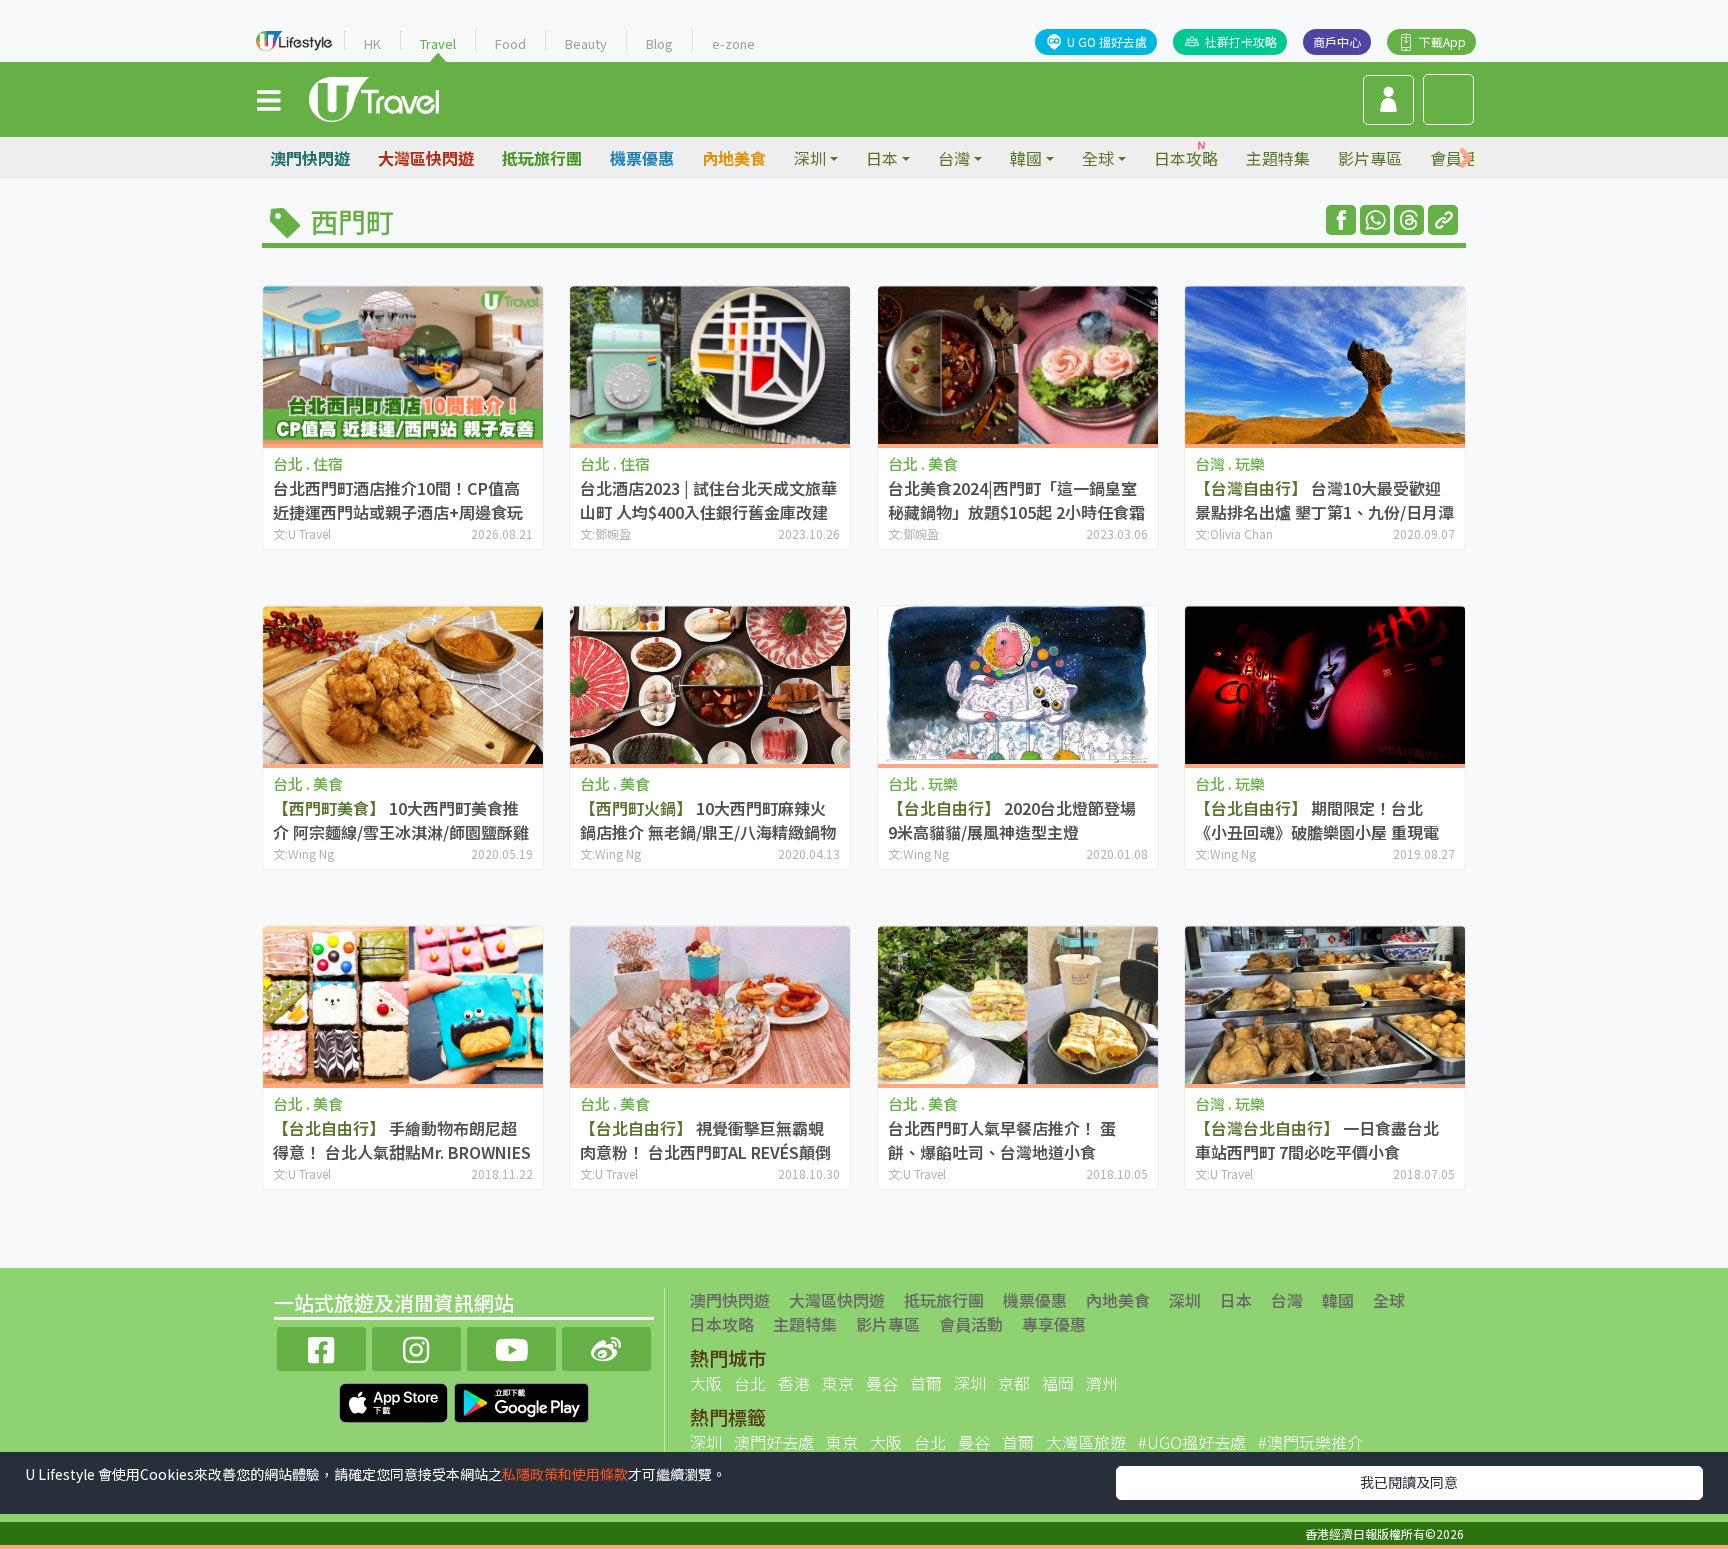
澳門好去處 (774, 1442)
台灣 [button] (954, 158)
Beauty (586, 43)
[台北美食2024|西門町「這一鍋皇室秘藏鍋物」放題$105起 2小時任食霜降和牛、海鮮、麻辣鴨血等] (1018, 364)
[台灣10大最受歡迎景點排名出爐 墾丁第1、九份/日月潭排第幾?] (1325, 364)
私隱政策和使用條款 (565, 1474)
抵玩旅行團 (542, 158)
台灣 (1287, 1300)
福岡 (1058, 1383)
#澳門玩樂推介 (1310, 1442)
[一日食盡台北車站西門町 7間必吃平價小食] (1325, 1004)
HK (372, 43)
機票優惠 (642, 158)
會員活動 (971, 1324)
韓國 (1338, 1300)
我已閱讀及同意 (1409, 1482)
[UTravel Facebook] (321, 1346)
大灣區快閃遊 (426, 158)
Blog (659, 43)
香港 (794, 1383)
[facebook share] (1341, 220)
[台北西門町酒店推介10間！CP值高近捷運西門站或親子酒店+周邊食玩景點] (403, 364)
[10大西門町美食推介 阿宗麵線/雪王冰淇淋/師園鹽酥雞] (403, 684)
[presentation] (1466, 158)
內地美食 (734, 158)
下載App (1442, 41)
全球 (1389, 1300)
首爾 (926, 1383)
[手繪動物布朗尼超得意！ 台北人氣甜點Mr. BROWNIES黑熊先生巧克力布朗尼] (403, 1004)
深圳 (1185, 1300)
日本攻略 (1186, 158)
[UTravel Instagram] (416, 1346)
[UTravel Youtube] (511, 1346)
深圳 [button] (810, 158)
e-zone (733, 43)
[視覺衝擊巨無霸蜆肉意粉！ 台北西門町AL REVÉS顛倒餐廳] (710, 1004)
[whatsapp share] (1375, 220)
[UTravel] (374, 97)
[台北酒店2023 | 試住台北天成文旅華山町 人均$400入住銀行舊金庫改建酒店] (710, 364)
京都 (1014, 1383)
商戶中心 (1337, 41)
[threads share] (1409, 220)
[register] (1388, 100)
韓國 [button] (1026, 158)
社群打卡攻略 (1241, 41)
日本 (1236, 1300)
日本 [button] (882, 158)
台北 (750, 1383)
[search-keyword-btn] (1448, 99)
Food (510, 43)
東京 (838, 1383)
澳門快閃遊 (310, 158)
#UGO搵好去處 (1192, 1442)
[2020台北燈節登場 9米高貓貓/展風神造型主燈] (1018, 684)
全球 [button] (1098, 158)
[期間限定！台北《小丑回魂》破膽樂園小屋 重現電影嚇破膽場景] (1325, 684)
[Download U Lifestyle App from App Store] (395, 1400)
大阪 (706, 1383)
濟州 (1102, 1383)
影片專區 (1370, 158)
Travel (438, 43)
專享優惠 (1054, 1324)
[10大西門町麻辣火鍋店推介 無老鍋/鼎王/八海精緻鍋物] (710, 684)
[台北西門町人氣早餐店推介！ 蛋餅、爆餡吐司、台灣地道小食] (1018, 1004)
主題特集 (1278, 158)
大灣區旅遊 (1086, 1442)
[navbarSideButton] (269, 99)
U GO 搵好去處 (1107, 41)
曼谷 (882, 1383)
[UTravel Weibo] (606, 1346)
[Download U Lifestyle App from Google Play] (521, 1400)
